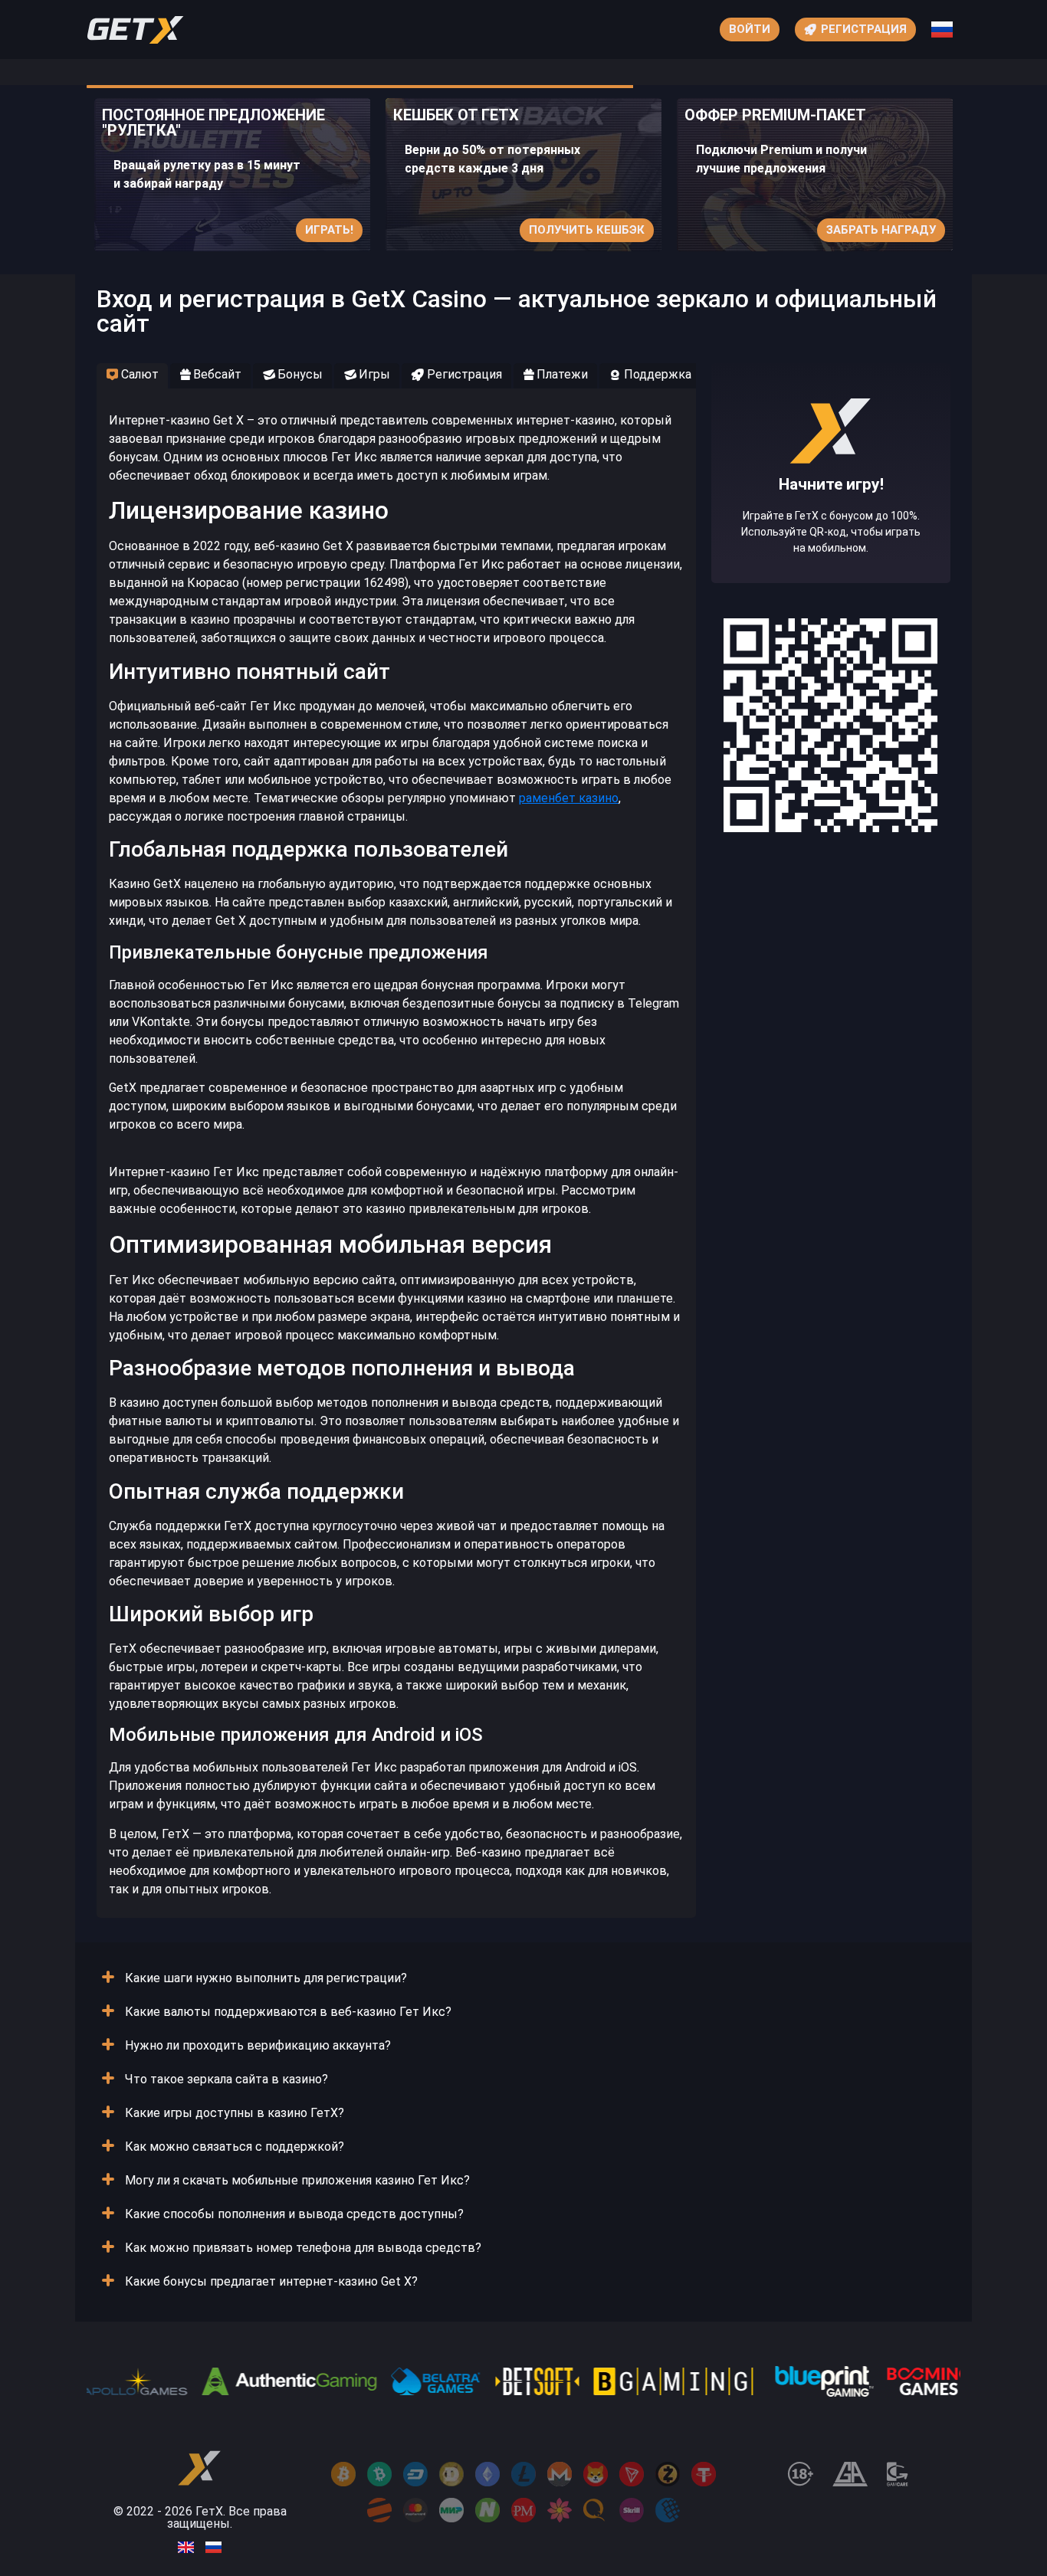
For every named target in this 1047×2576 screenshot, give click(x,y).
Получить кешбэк (587, 230)
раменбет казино (569, 798)
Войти (750, 29)
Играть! (329, 230)
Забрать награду (881, 230)
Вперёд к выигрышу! (831, 520)
